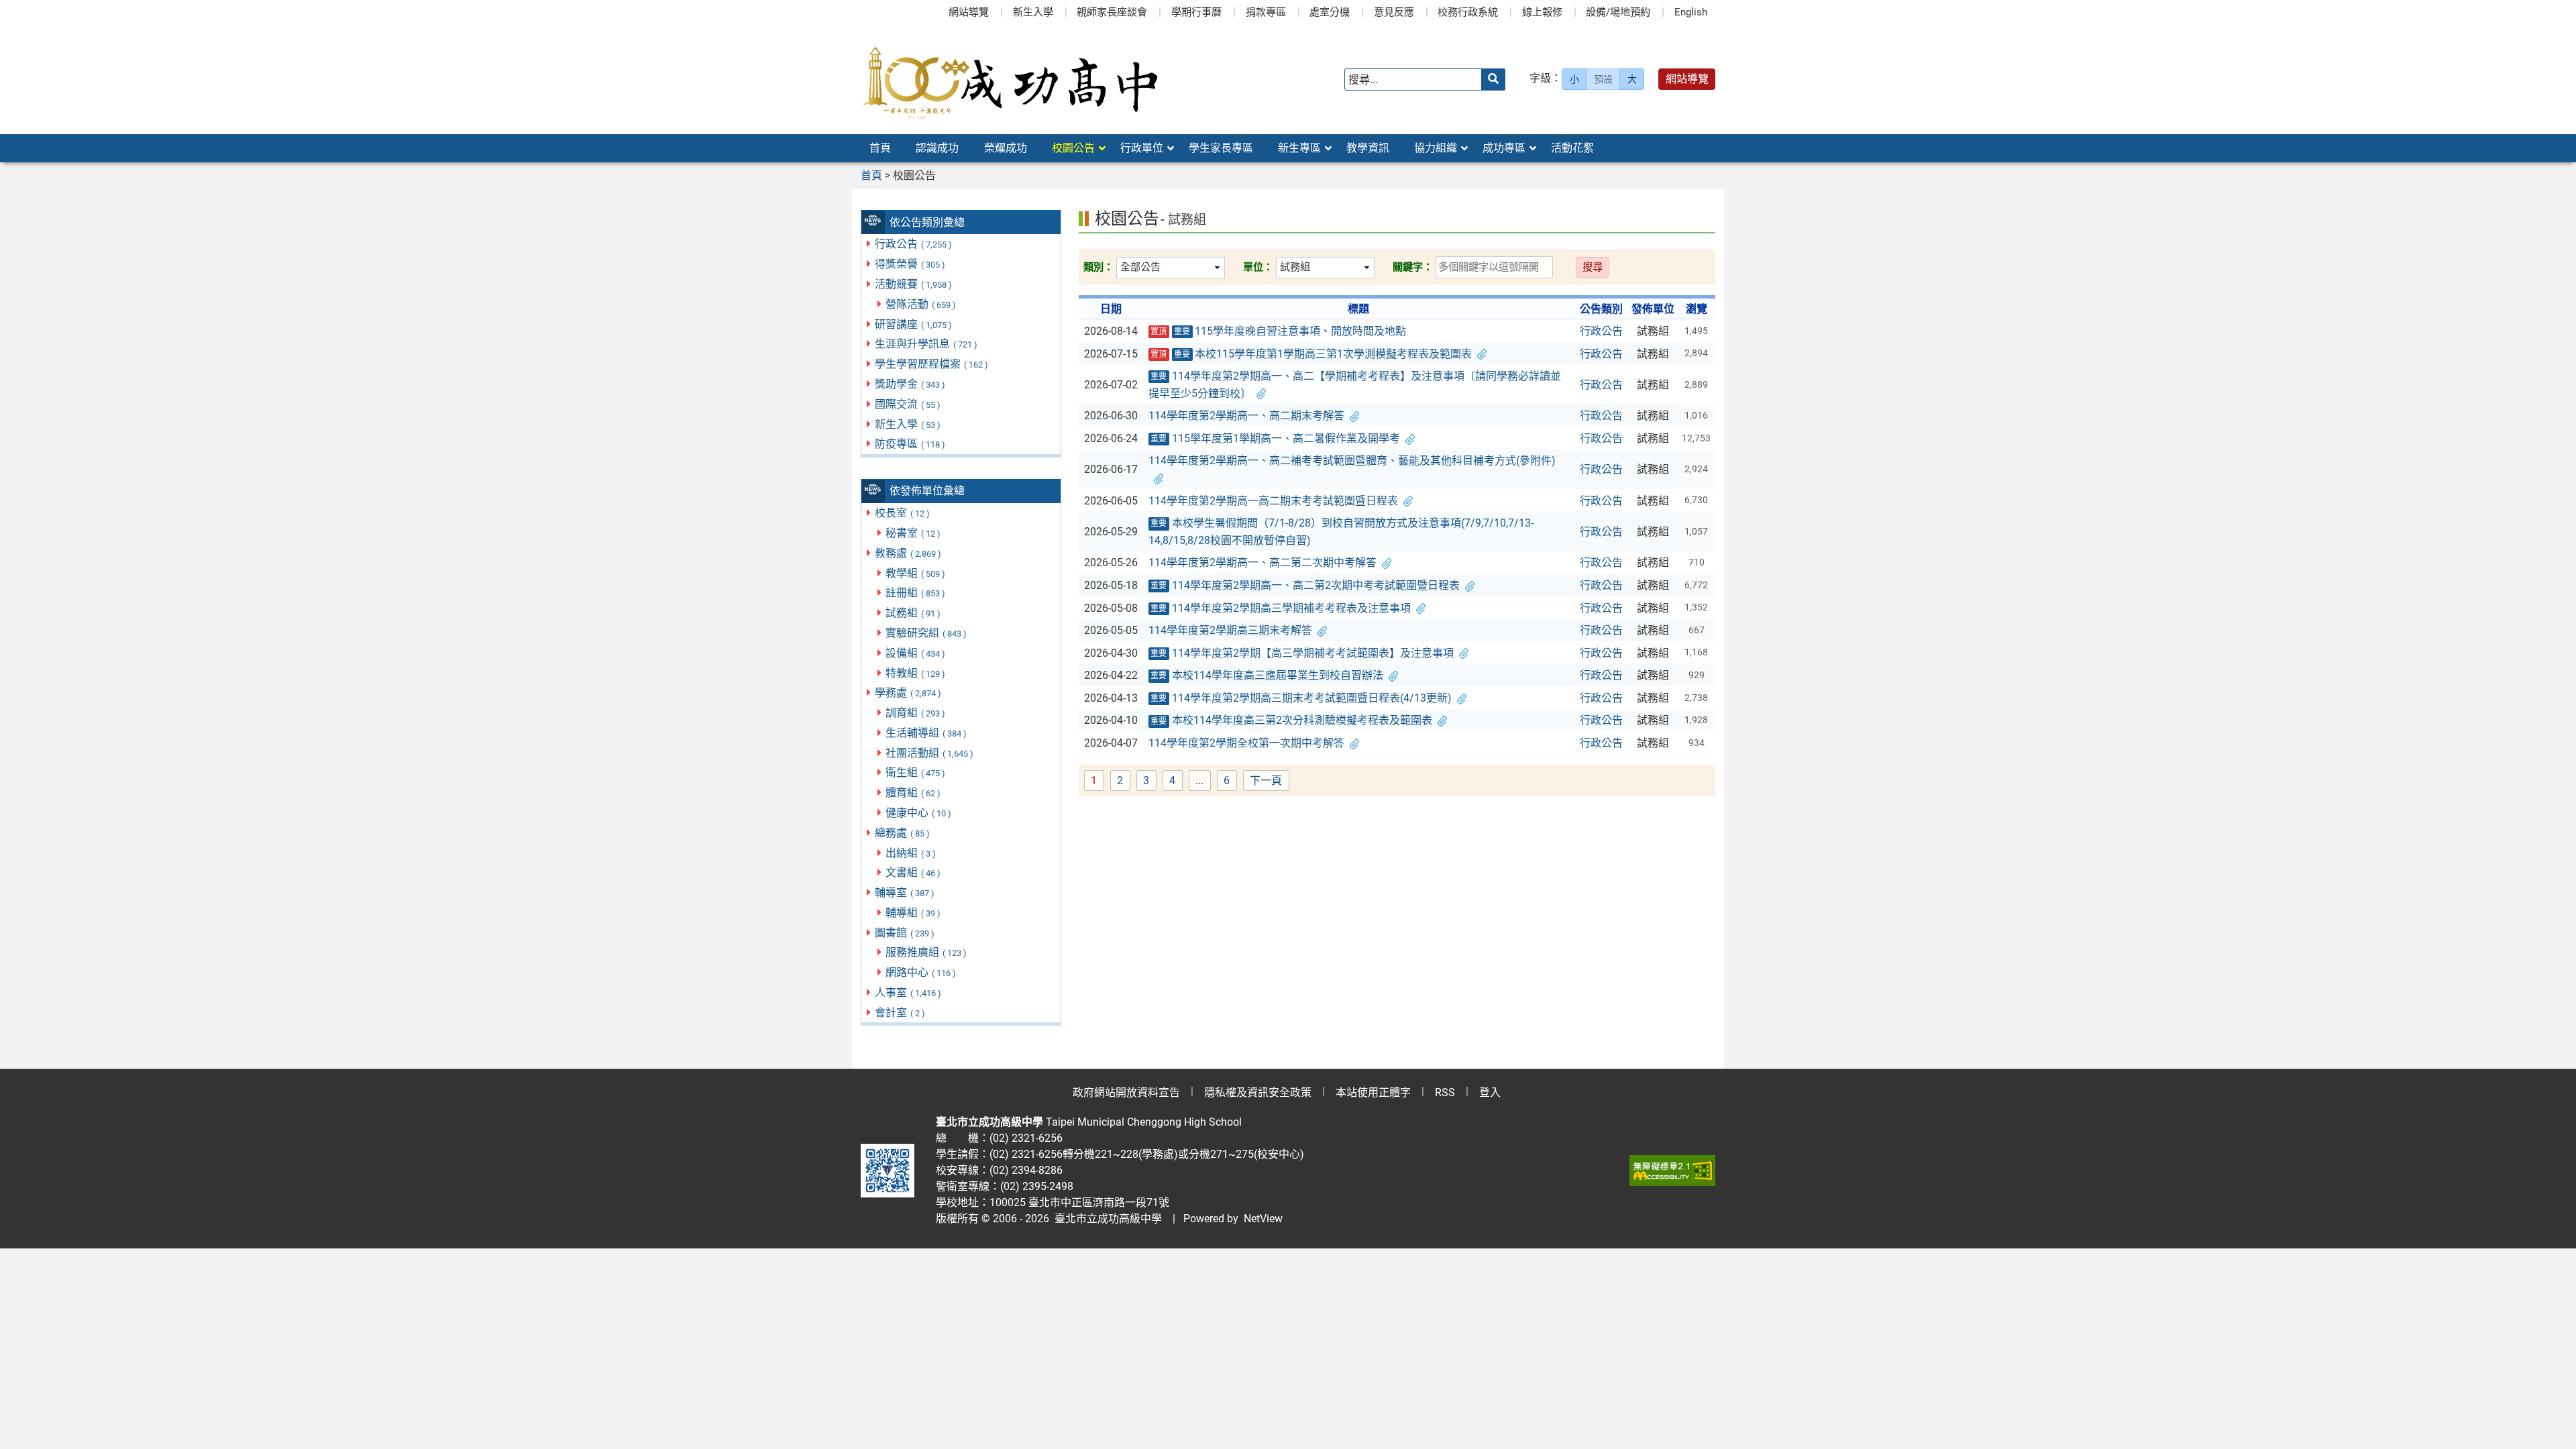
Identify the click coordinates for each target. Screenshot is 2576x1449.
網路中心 (921, 972)
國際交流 (908, 404)
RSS (1445, 1092)
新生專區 (1299, 148)
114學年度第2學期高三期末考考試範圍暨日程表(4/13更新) (1301, 698)
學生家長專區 (1221, 148)
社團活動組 (929, 753)
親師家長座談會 (1112, 12)
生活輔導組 (926, 733)
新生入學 (1033, 12)
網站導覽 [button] (1687, 79)
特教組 (915, 673)
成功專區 (1504, 148)
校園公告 (1073, 148)
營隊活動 (921, 304)
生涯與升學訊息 (926, 344)
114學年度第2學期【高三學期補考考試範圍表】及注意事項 (1302, 653)
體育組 (913, 793)
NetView (1263, 1219)
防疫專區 (910, 444)
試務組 (913, 613)
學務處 (908, 693)
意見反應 (1394, 12)
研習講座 (913, 324)
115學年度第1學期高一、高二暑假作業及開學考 (1275, 438)
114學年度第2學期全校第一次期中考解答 (1246, 743)
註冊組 (915, 593)
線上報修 (1542, 12)
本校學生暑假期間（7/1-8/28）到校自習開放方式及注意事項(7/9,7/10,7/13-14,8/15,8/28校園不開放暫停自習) (1341, 532)
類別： (1098, 267)
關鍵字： (1413, 267)
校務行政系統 (1468, 12)
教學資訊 (1368, 148)
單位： (1258, 267)
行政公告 (913, 244)
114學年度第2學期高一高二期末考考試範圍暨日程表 (1273, 501)
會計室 (900, 1013)
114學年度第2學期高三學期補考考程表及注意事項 (1280, 608)
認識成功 (937, 148)
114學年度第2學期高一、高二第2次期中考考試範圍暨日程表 (1305, 585)
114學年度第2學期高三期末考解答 (1230, 630)
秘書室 (913, 533)
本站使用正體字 (1373, 1092)
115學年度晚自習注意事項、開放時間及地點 (1278, 331)
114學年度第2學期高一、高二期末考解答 (1246, 416)
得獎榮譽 (910, 264)
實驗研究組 (926, 633)
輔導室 (905, 893)
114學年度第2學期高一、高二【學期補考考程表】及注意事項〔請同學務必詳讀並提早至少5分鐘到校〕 (1355, 385)
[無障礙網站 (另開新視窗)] (1672, 1171)
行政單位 (1142, 148)
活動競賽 (913, 284)
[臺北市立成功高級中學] (1010, 79)
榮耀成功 (1006, 148)
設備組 (915, 653)
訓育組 (915, 713)
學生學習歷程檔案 (931, 364)
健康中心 (918, 813)
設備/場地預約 (1618, 12)
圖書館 (905, 933)
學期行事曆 (1196, 12)
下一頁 (1266, 781)
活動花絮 (1572, 148)
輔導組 (913, 913)
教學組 (915, 573)
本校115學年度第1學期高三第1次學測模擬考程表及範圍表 (1311, 354)
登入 (1490, 1092)
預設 (1603, 79)
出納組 (911, 853)
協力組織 (1436, 148)
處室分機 (1330, 12)
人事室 (908, 992)
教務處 (908, 553)
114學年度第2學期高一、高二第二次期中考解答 (1263, 562)
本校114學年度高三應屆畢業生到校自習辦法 (1267, 675)
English (1691, 12)
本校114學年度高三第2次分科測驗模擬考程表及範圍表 (1291, 720)
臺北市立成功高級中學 (1106, 1219)
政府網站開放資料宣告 (1126, 1092)
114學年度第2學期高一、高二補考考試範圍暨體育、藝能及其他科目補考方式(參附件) (1352, 461)
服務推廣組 (926, 952)
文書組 (913, 872)
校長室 (902, 513)
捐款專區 (1266, 12)
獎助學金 (910, 384)
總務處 (902, 833)
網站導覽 (969, 12)
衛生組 (915, 772)
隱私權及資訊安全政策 (1258, 1092)
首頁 (880, 148)
